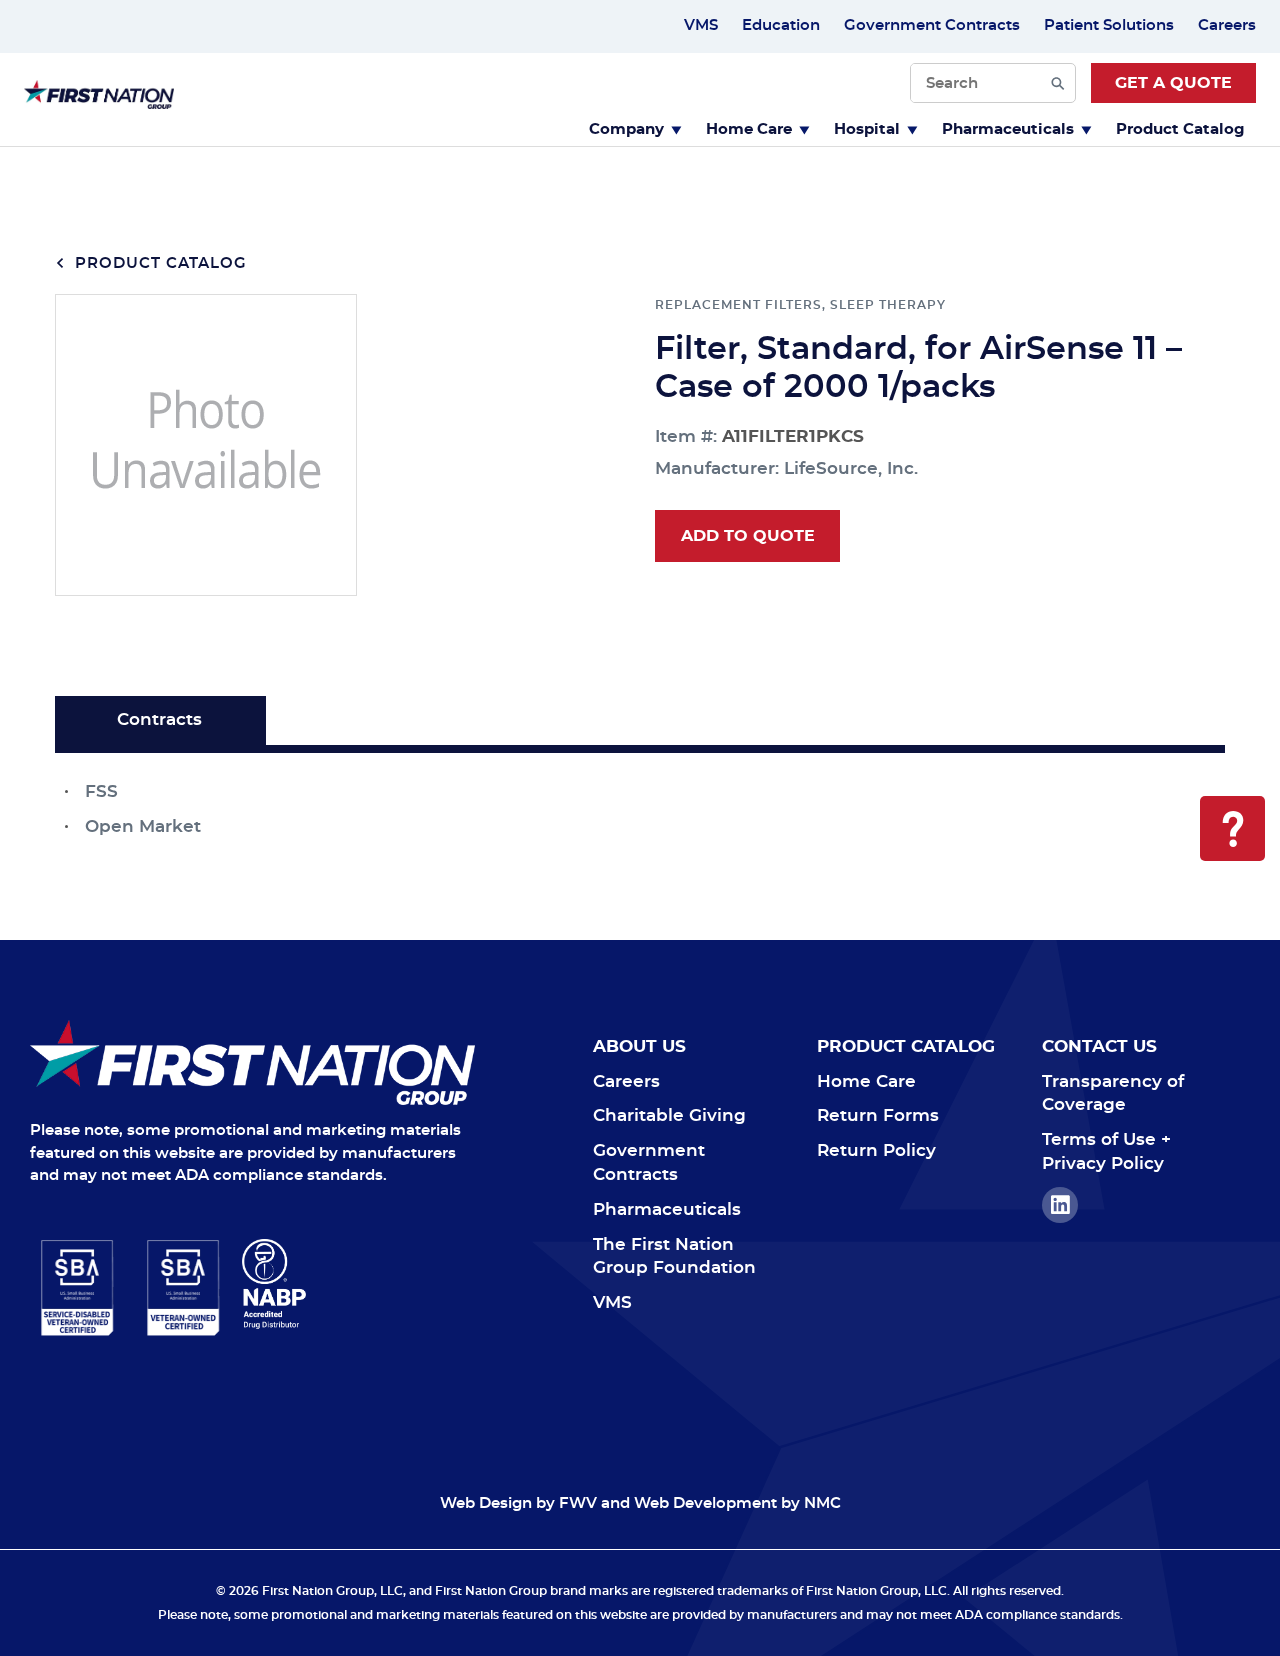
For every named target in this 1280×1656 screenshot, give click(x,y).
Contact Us (1099, 1046)
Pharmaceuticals (1008, 129)
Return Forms (878, 1115)
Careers (1227, 25)
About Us (639, 1046)
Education (781, 25)
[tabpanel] (640, 796)
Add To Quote (748, 536)
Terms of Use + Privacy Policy (1106, 1151)
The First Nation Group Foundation (674, 1256)
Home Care (749, 129)
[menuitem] (635, 127)
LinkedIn (1060, 1205)
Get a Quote (1173, 83)
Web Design (486, 1503)
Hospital (867, 129)
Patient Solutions (1109, 25)
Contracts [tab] (159, 719)
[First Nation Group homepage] (99, 103)
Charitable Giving (669, 1115)
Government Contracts (932, 25)
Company (626, 129)
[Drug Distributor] (358, 1284)
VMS (701, 25)
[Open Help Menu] (1232, 828)
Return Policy (876, 1150)
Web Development (705, 1503)
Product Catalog (1180, 129)
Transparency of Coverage (1113, 1093)
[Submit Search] (1058, 83)
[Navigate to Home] (252, 1062)
